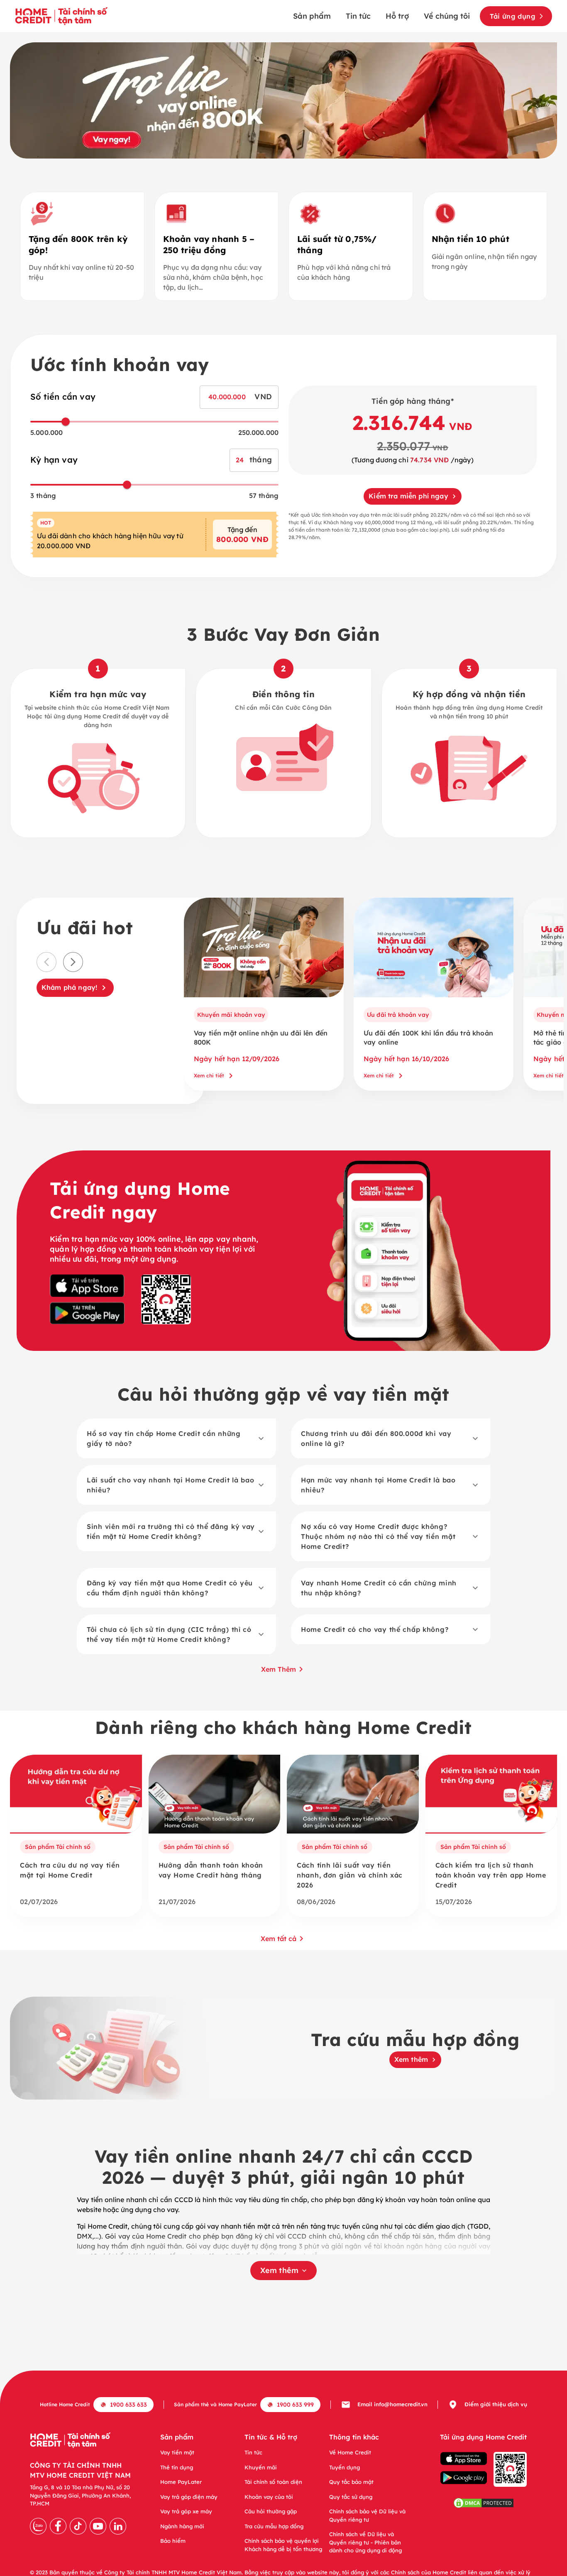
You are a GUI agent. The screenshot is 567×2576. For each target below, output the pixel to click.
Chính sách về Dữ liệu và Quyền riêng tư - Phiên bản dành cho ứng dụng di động (365, 2542)
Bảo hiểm (173, 2541)
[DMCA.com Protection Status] (484, 2504)
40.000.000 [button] (227, 397)
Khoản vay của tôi (269, 2497)
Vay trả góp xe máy (186, 2511)
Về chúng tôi (447, 16)
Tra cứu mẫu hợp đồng (274, 2526)
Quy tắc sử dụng (351, 2497)
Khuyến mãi (261, 2467)
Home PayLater (181, 2482)
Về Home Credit (350, 2452)
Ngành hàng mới (182, 2526)
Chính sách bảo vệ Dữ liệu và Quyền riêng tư (367, 2515)
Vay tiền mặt (177, 2452)
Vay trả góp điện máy (189, 2497)
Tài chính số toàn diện (273, 2482)
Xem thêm (279, 1669)
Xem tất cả (279, 1939)
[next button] (73, 962)
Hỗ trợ (397, 16)
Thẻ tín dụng (177, 2467)
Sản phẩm (312, 16)
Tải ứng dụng (513, 16)
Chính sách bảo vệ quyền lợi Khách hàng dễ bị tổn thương (283, 2545)
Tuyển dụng (345, 2467)
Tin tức (358, 16)
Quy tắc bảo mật (351, 2482)
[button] (176, 1438)
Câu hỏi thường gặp (271, 2511)
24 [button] (240, 460)
